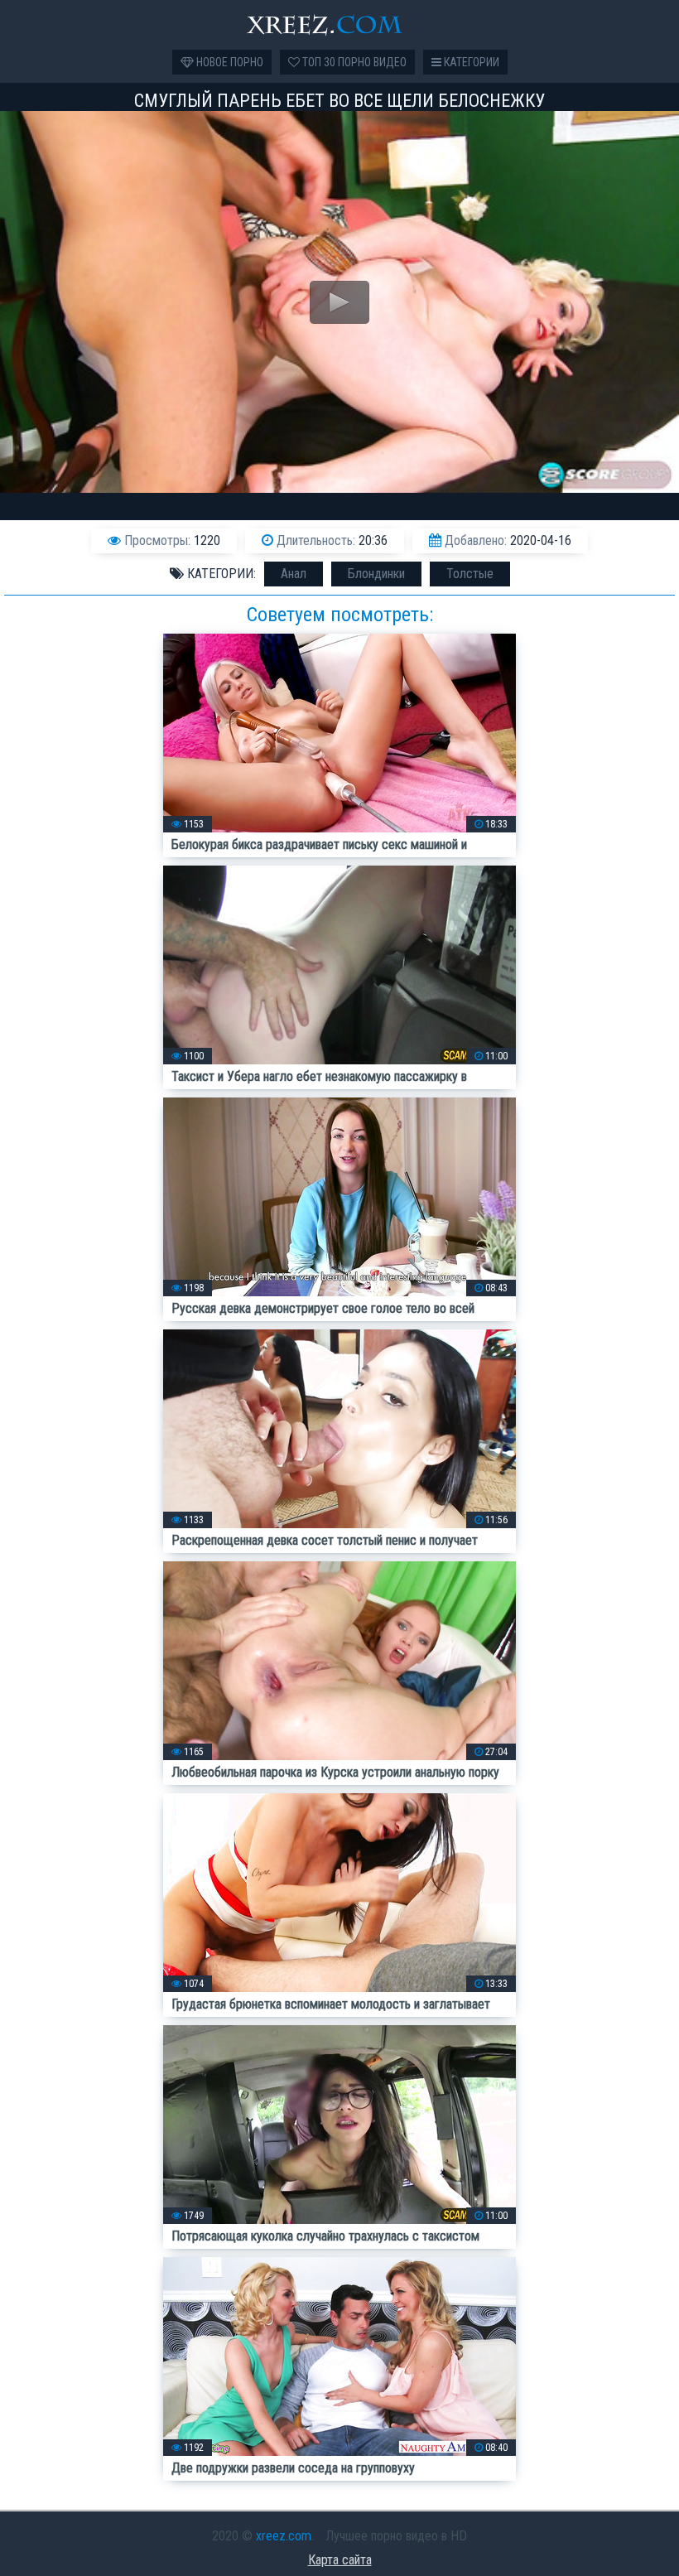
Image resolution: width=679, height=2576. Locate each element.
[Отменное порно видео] (339, 25)
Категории (470, 62)
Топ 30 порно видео (353, 62)
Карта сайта (340, 2560)
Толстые (470, 574)
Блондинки (376, 574)
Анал (294, 574)
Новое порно (229, 62)
